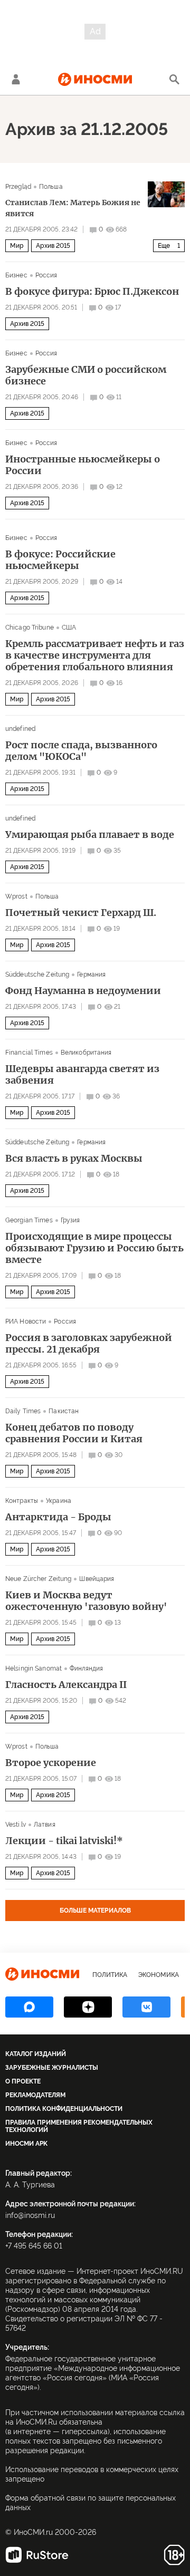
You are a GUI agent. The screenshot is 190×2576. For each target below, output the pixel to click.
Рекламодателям (35, 2095)
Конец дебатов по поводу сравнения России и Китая (74, 1433)
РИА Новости (26, 1321)
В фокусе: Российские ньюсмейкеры (60, 560)
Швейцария (97, 1579)
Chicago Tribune (30, 628)
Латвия (45, 1825)
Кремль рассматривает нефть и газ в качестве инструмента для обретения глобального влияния (95, 655)
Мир (17, 246)
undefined (20, 729)
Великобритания (86, 1053)
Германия (91, 975)
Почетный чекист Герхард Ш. (81, 913)
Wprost (16, 896)
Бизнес (16, 275)
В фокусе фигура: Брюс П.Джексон (92, 292)
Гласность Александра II (66, 1685)
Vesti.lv (16, 1825)
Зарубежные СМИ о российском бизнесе (86, 375)
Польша (51, 187)
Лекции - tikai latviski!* (64, 1841)
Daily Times (23, 1411)
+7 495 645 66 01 (34, 2246)
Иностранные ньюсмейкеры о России (83, 465)
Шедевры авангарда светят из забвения (82, 1075)
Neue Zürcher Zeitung (38, 1579)
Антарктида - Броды (58, 1517)
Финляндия (86, 1668)
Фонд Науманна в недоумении (83, 991)
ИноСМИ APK (26, 2144)
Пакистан (64, 1411)
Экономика (159, 1975)
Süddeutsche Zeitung (37, 975)
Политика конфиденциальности (64, 2109)
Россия (46, 275)
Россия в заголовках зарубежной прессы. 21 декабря (89, 1344)
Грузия (70, 1220)
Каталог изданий (36, 2054)
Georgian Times (29, 1220)
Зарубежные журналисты (52, 2068)
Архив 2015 (53, 246)
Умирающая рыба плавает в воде (90, 835)
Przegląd (18, 187)
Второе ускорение (51, 1763)
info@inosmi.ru (30, 2215)
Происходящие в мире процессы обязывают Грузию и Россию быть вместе (94, 1248)
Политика (110, 1975)
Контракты (22, 1501)
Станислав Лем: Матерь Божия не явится (73, 208)
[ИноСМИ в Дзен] (88, 2007)
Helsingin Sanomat (34, 1668)
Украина (59, 1501)
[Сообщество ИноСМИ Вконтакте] (146, 2007)
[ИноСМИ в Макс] (29, 2007)
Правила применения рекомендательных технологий (79, 2126)
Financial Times (29, 1053)
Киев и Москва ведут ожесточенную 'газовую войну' (86, 1601)
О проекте (23, 2081)
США (69, 628)
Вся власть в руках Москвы (74, 1159)
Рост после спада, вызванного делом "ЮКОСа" (81, 751)
